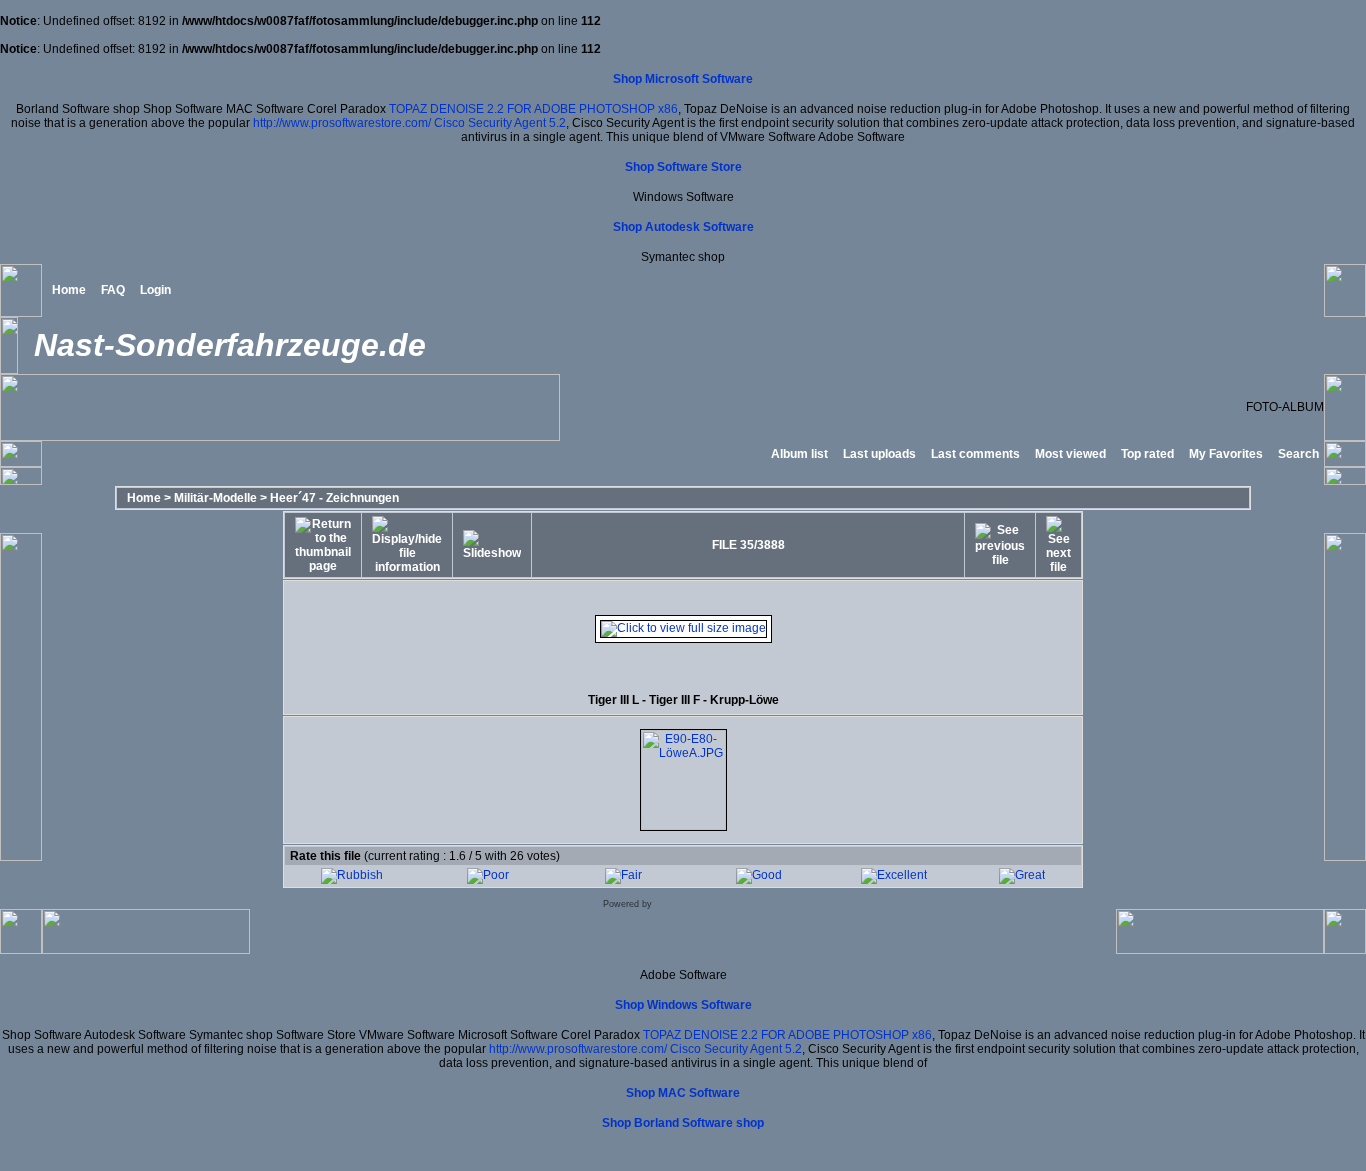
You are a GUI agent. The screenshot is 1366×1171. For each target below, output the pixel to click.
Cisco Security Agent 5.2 (500, 123)
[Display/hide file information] (407, 545)
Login (155, 290)
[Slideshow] (492, 545)
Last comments (975, 454)
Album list (799, 454)
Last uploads (879, 454)
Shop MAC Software (683, 1093)
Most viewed (1070, 454)
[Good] (759, 875)
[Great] (1022, 875)
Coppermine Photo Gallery (709, 904)
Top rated (1147, 454)
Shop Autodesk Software (683, 227)
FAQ (113, 290)
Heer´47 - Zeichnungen (334, 498)
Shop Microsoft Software (683, 79)
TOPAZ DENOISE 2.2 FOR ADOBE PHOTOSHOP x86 (533, 109)
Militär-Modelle (215, 498)
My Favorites (1226, 454)
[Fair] (623, 875)
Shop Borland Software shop (683, 1123)
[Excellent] (894, 875)
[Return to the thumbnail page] (323, 545)
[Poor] (488, 875)
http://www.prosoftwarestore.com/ (342, 123)
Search (1298, 454)
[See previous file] (1000, 545)
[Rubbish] (352, 875)
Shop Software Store (683, 167)
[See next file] (1058, 545)
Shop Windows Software (683, 1005)
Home (69, 290)
